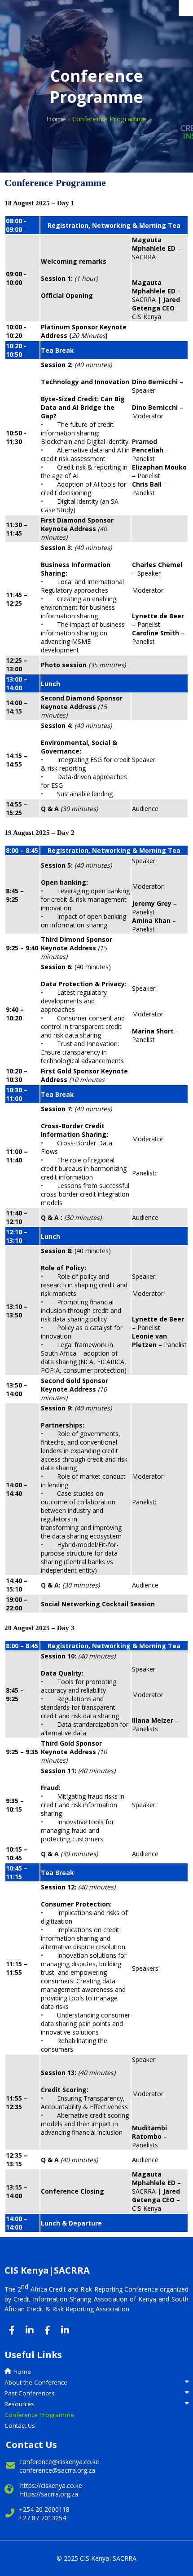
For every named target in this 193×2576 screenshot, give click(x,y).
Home (56, 119)
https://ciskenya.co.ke (51, 2485)
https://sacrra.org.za (49, 2494)
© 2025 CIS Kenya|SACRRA (96, 2558)
